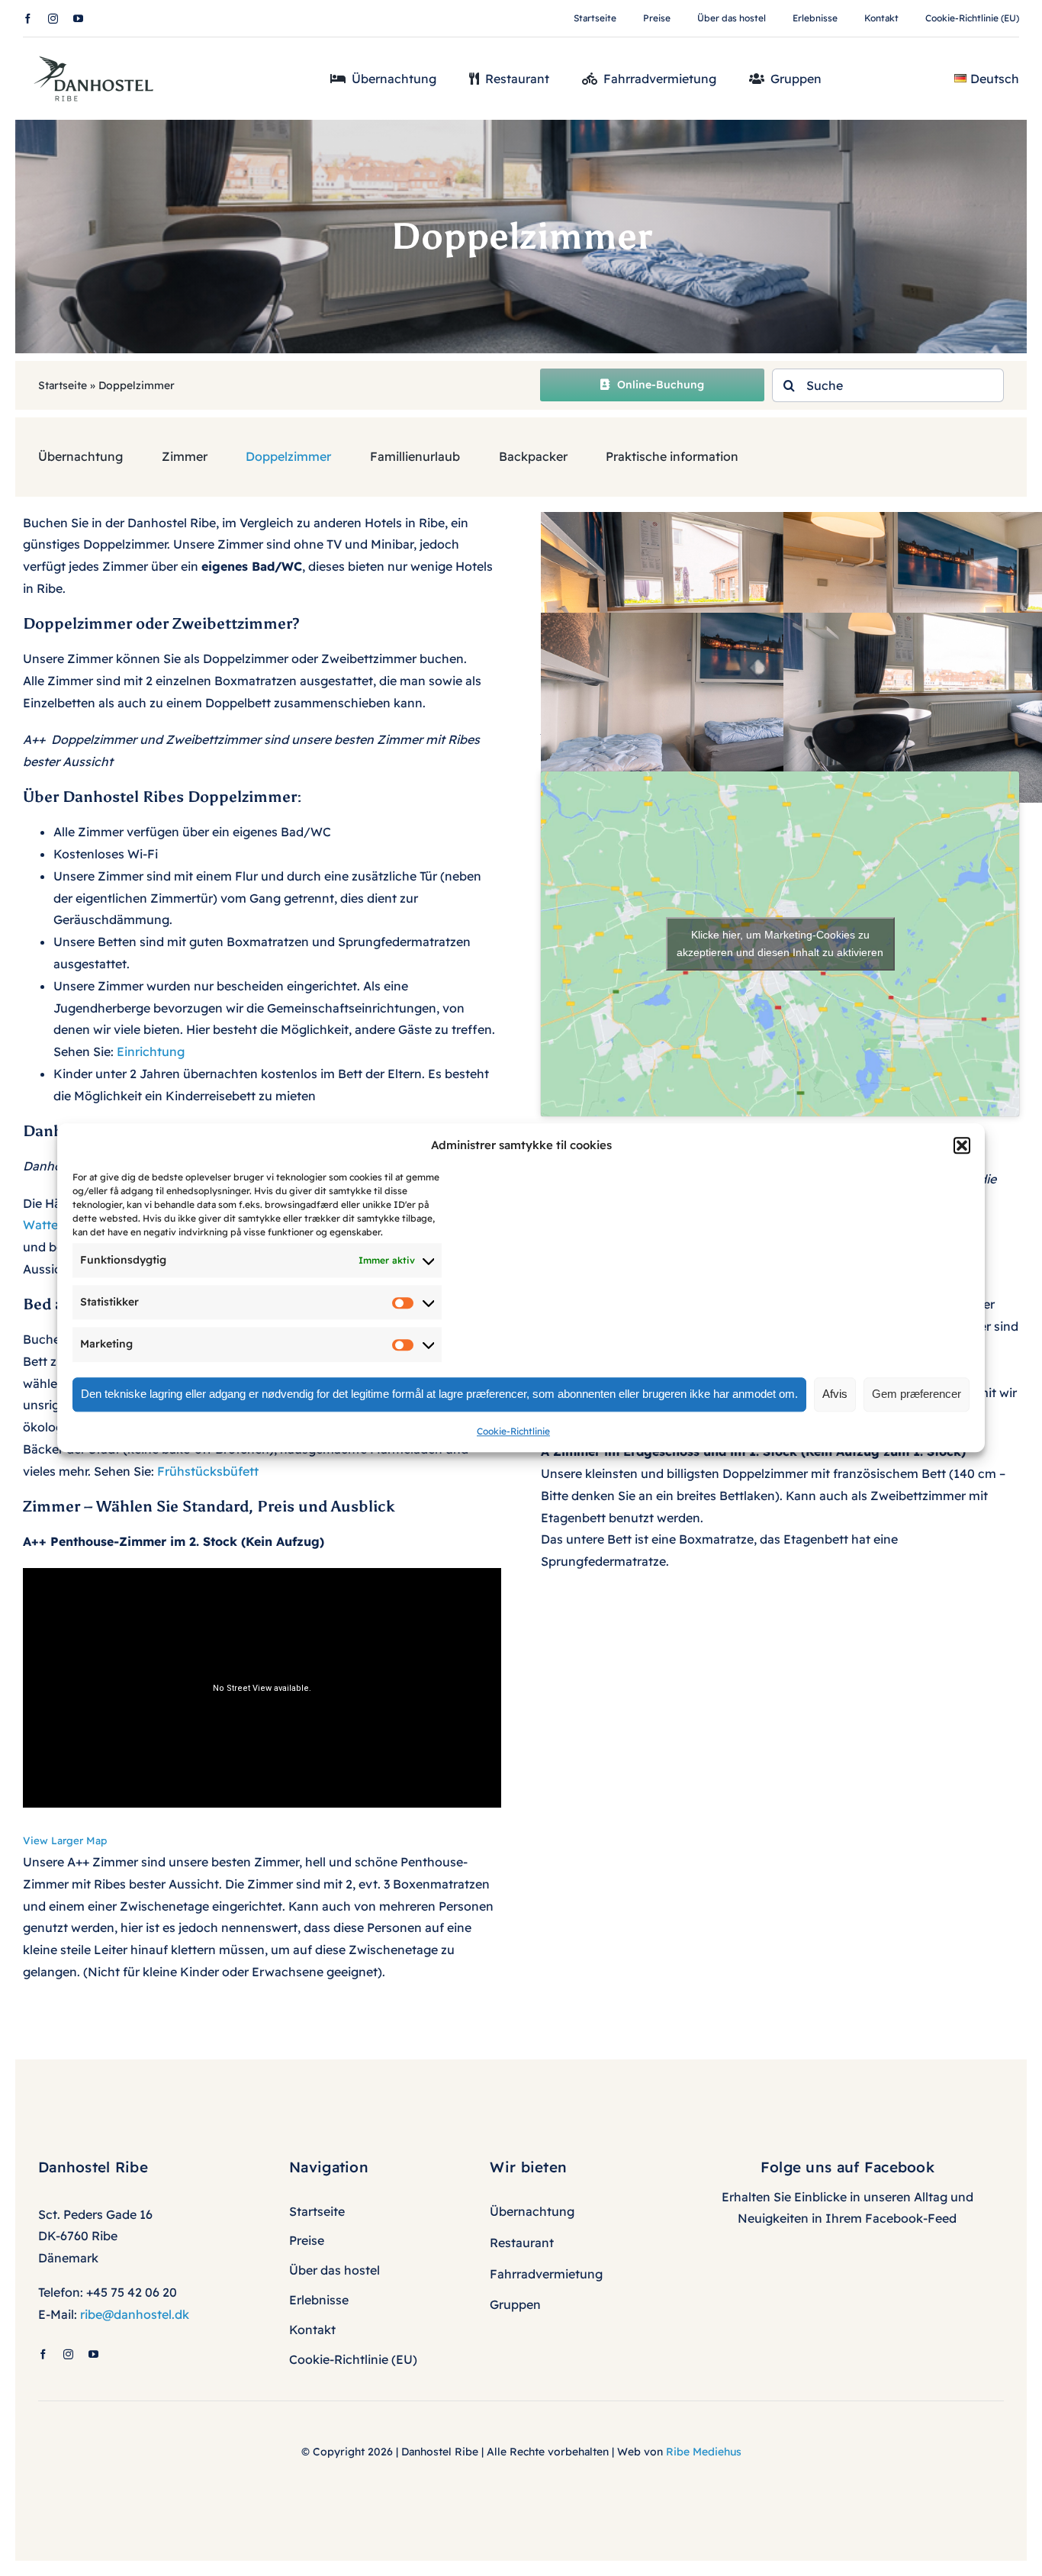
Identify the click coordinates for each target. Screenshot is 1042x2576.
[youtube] (78, 19)
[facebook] (28, 19)
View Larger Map (65, 1840)
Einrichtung (151, 1051)
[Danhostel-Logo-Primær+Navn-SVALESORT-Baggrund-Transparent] (99, 51)
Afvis (835, 1394)
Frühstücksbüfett (208, 1471)
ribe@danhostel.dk (135, 2314)
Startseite (63, 385)
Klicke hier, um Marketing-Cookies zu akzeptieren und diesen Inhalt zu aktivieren (780, 943)
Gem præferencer (917, 1394)
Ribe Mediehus (704, 2452)
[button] (962, 1145)
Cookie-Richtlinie (513, 1431)
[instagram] (53, 19)
